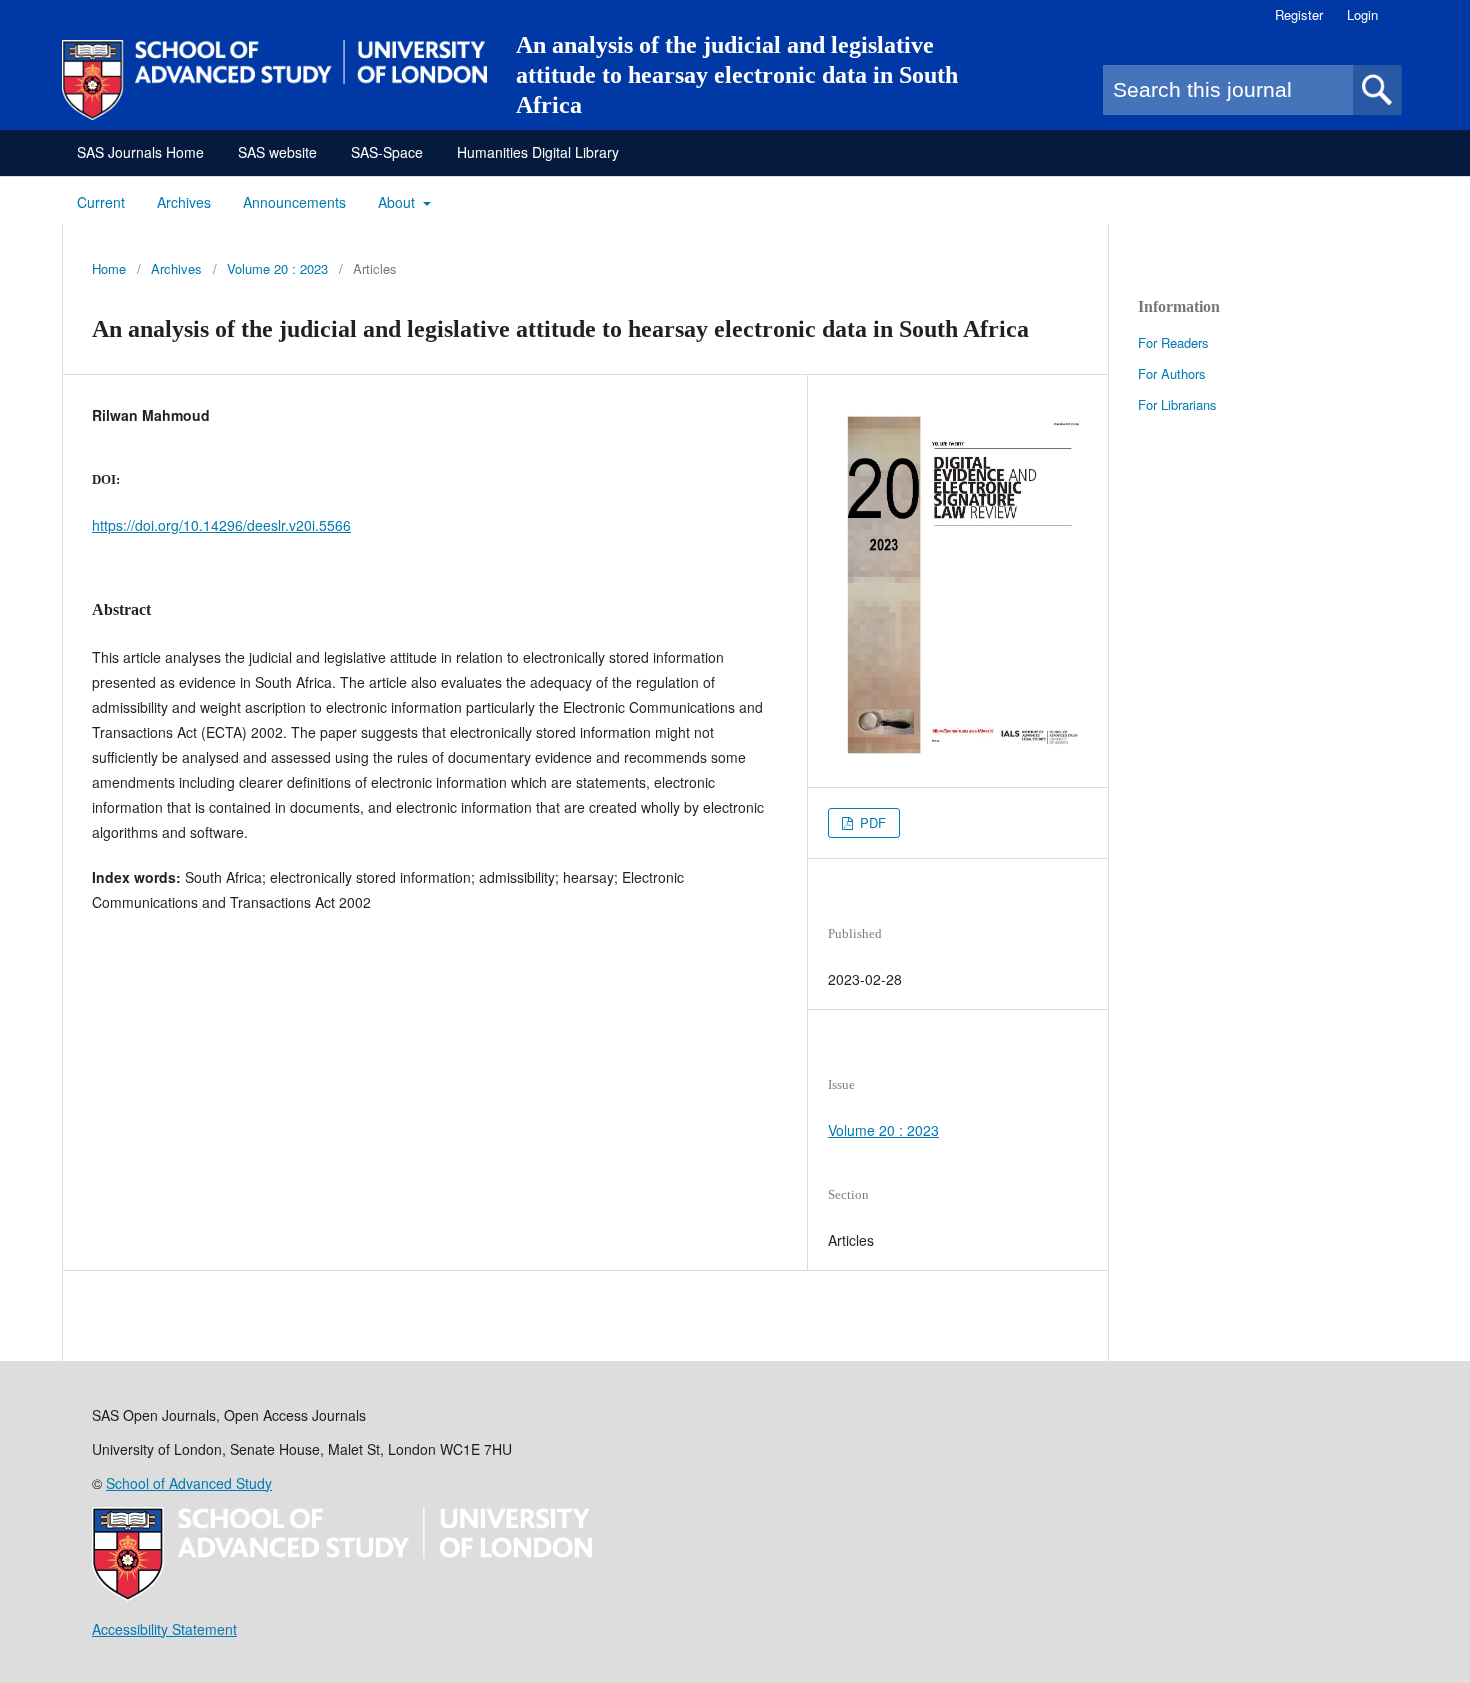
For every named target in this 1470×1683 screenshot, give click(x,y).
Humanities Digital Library (538, 152)
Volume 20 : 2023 (277, 268)
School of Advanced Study (189, 1483)
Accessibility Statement (164, 1629)
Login (1362, 14)
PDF (871, 822)
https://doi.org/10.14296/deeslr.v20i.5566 (221, 525)
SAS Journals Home (140, 152)
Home (109, 268)
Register (1299, 14)
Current (101, 202)
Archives (184, 202)
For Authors (1172, 373)
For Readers (1173, 342)
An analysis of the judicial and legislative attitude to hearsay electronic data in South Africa (737, 75)
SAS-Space (387, 152)
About (398, 202)
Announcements (294, 202)
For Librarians (1177, 404)
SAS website (277, 152)
